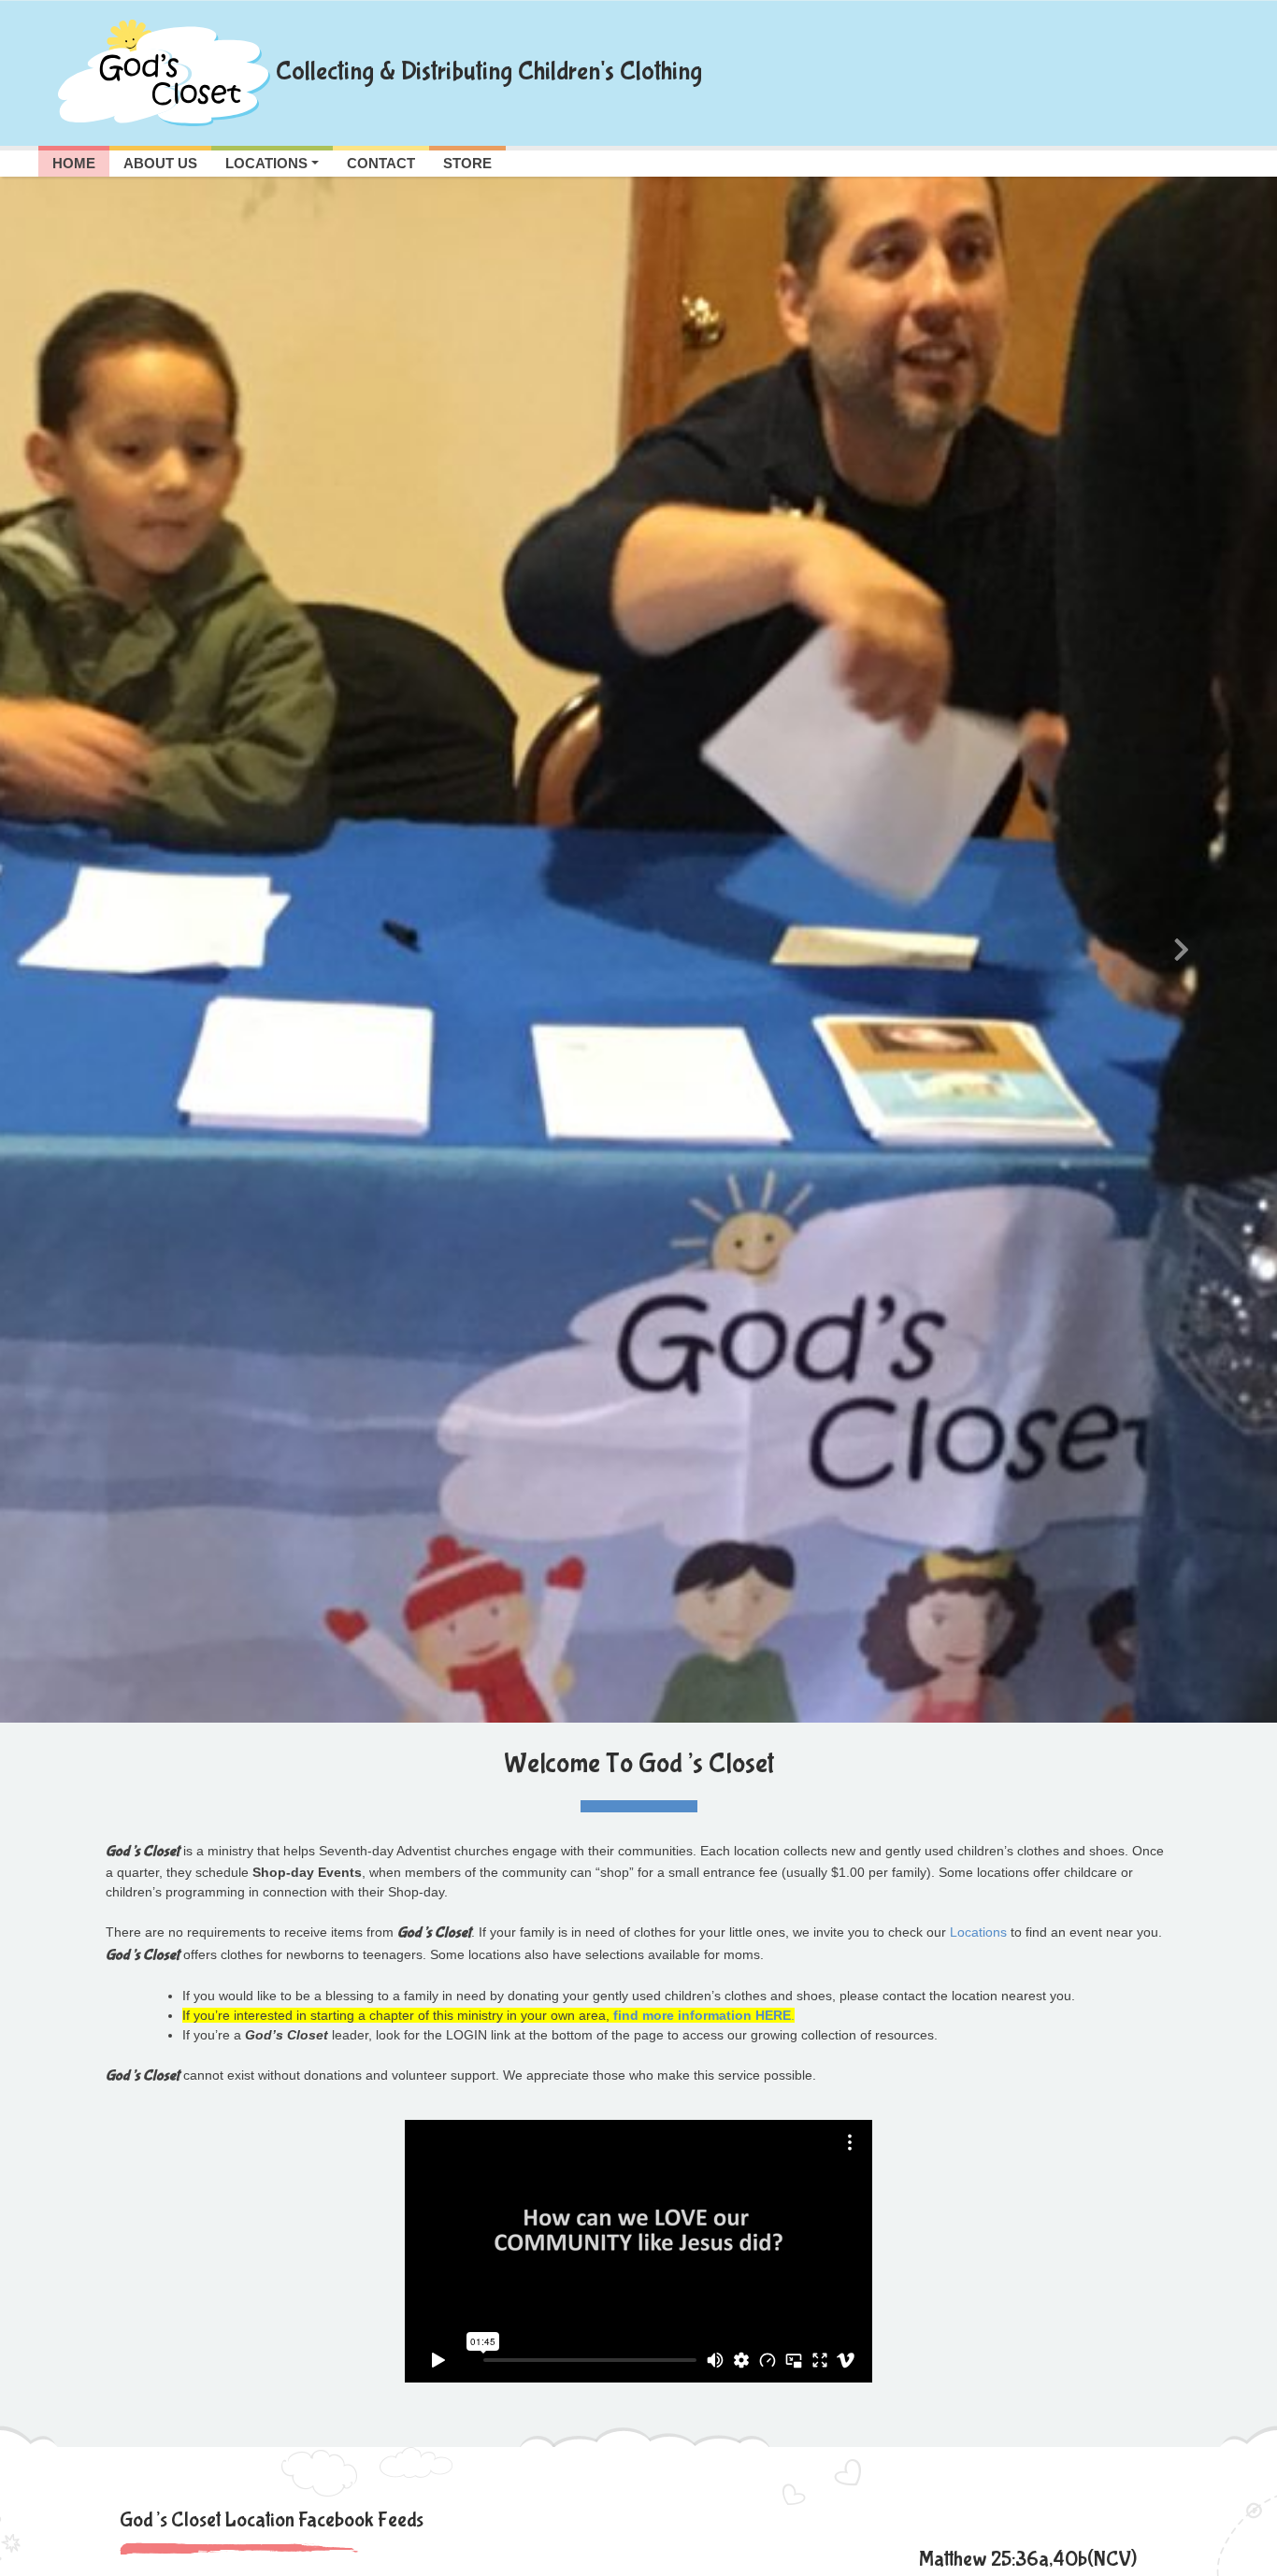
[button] (96, 950)
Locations (978, 1932)
